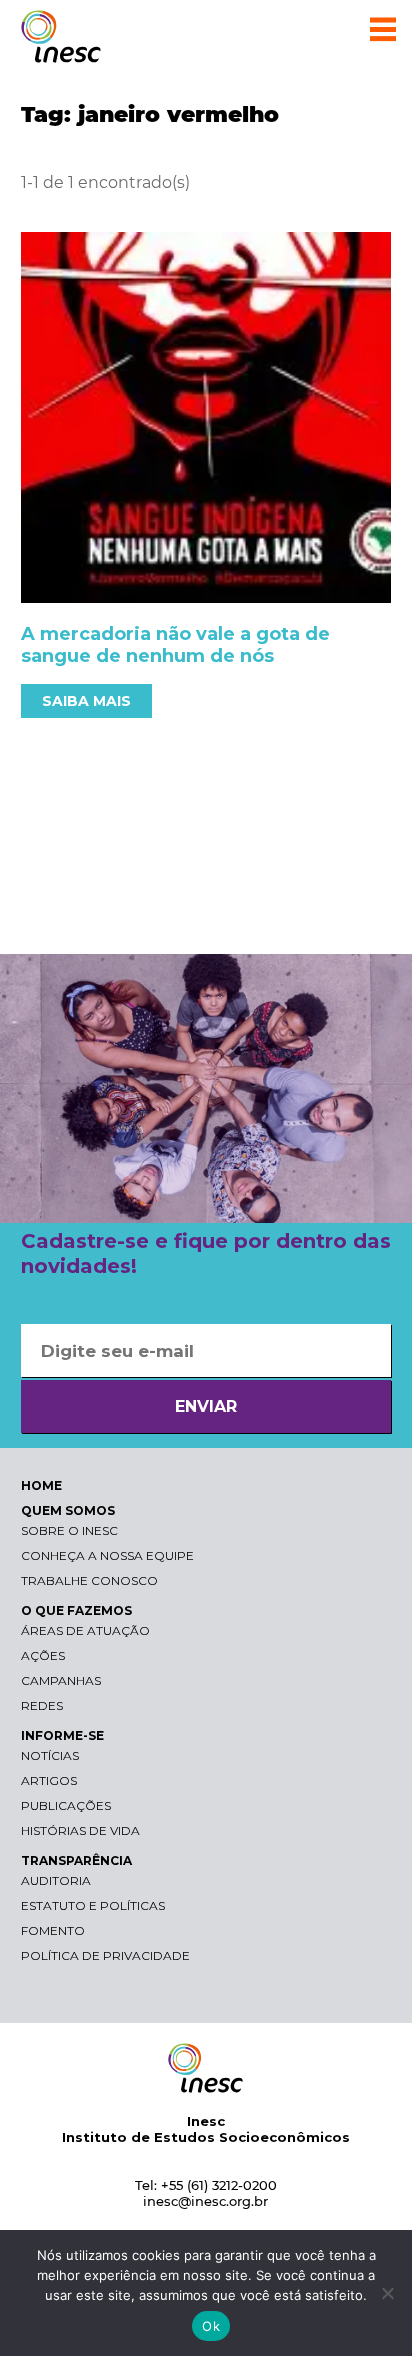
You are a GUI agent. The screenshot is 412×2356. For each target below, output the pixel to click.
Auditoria (56, 1880)
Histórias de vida (80, 1830)
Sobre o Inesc (69, 1530)
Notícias (50, 1755)
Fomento (53, 1930)
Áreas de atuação (85, 1630)
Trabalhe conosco (89, 1580)
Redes (42, 1705)
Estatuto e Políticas (93, 1905)
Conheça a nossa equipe (107, 1555)
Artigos (49, 1780)
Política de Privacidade (105, 1955)
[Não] (387, 2293)
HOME (41, 1485)
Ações (43, 1655)
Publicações (66, 1805)
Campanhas (61, 1680)
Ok (211, 2326)
